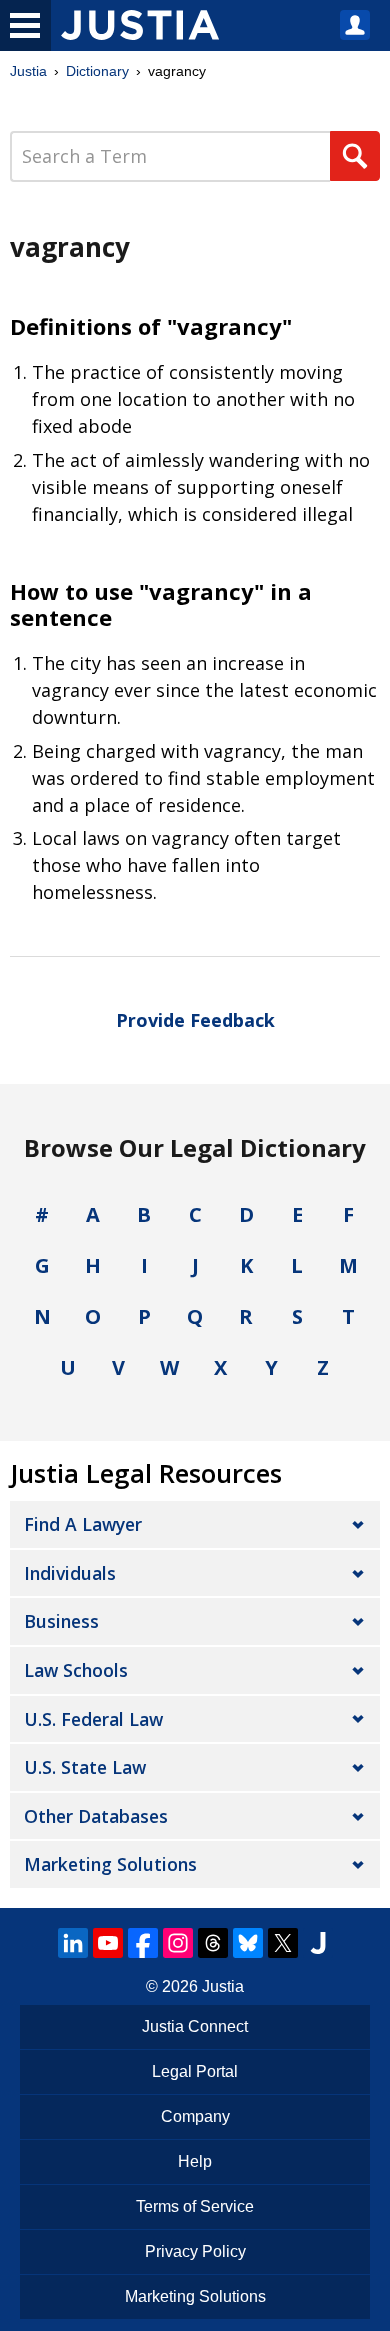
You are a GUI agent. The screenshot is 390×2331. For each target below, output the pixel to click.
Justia (28, 71)
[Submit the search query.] (355, 156)
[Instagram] (178, 1943)
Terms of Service (195, 2206)
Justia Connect (195, 2026)
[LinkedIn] (73, 1943)
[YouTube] (108, 1943)
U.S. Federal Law (93, 1719)
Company (195, 2116)
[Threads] (213, 1943)
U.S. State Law (85, 1767)
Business (61, 1621)
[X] (283, 1943)
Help (195, 2161)
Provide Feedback (195, 1020)
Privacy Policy (195, 2251)
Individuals (70, 1573)
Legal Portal (195, 2071)
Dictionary (97, 71)
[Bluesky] (248, 1943)
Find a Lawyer (83, 1524)
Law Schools (76, 1670)
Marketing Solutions (110, 1864)
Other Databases (96, 1816)
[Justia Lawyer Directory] (318, 1943)
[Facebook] (143, 1943)
